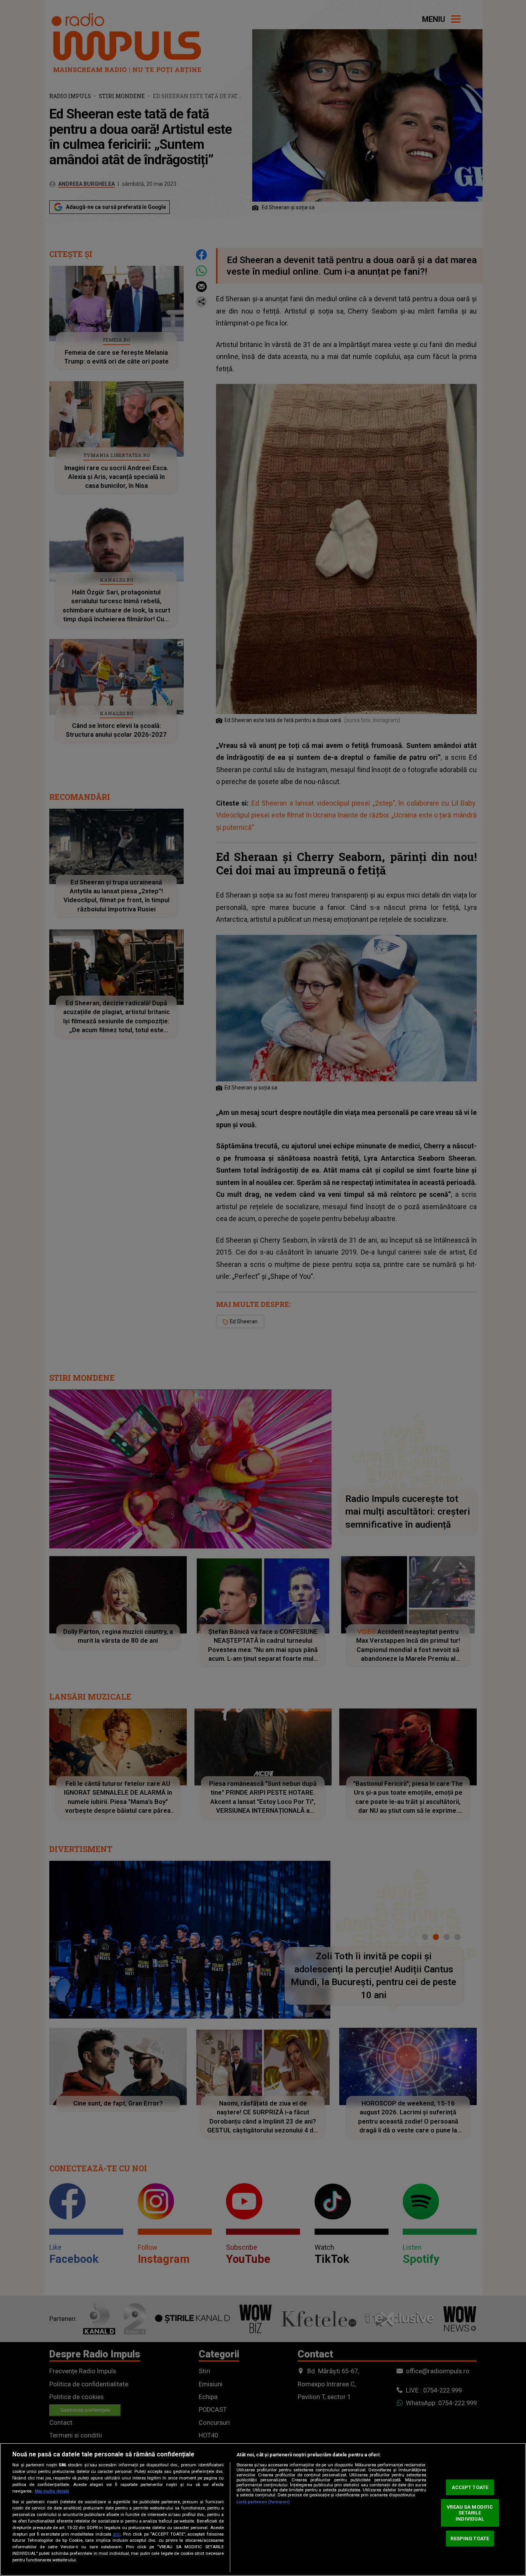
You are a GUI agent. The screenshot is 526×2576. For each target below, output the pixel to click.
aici (117, 2534)
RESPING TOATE (470, 2538)
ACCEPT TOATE (470, 2487)
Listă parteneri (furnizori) (263, 2502)
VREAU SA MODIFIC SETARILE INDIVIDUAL (470, 2513)
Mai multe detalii (52, 2491)
